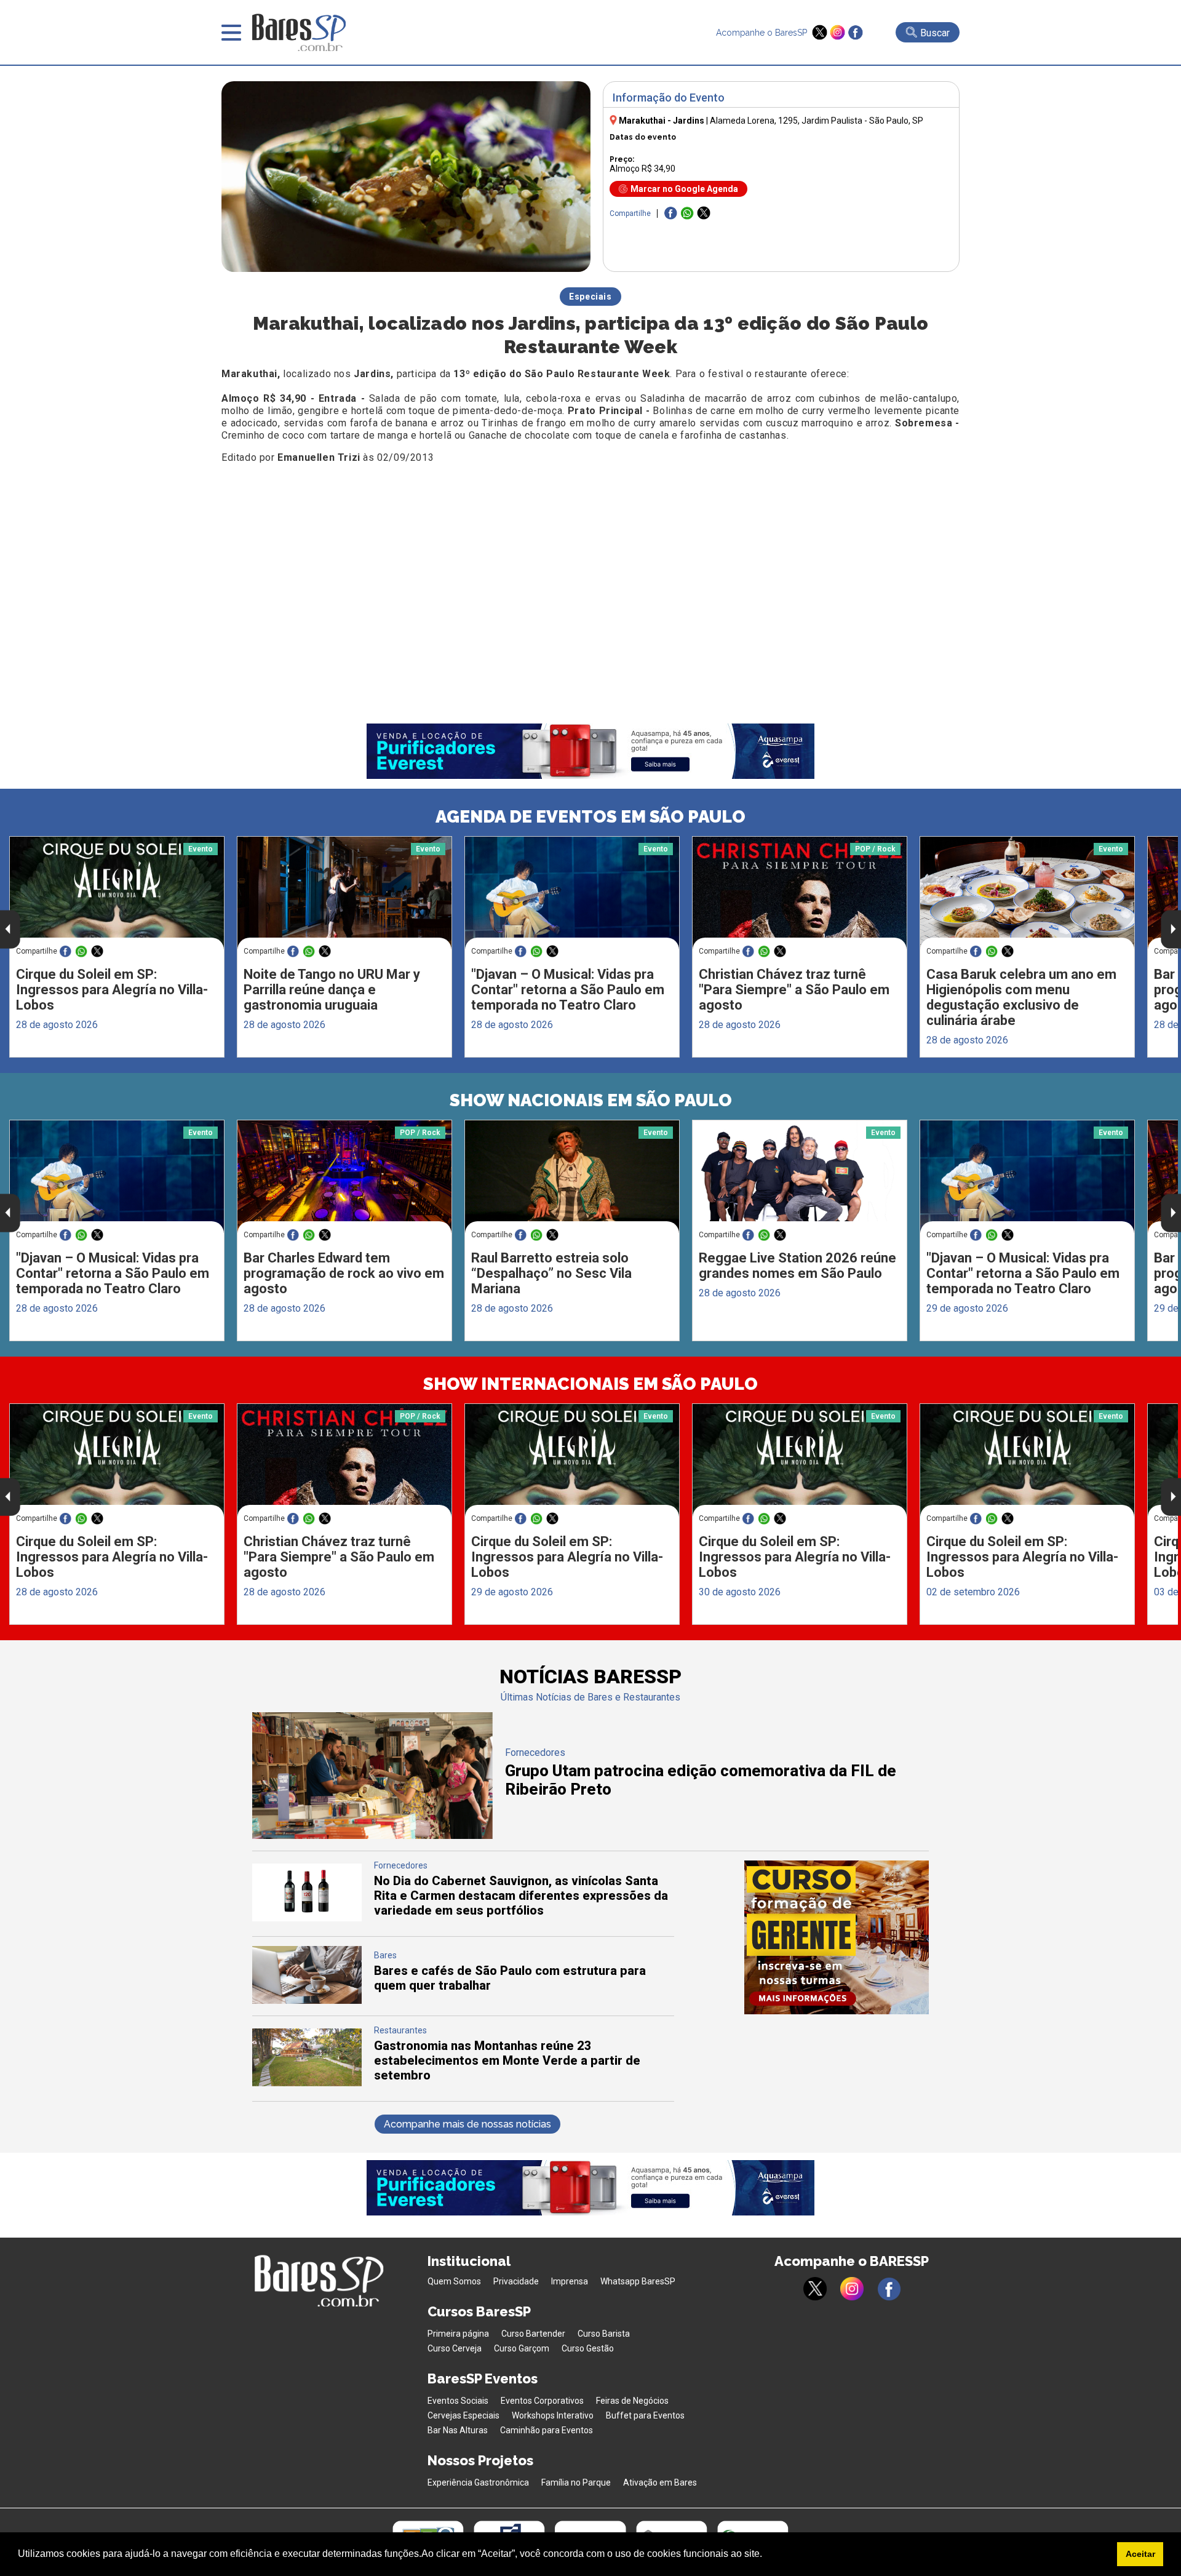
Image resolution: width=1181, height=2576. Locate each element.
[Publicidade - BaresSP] (837, 1937)
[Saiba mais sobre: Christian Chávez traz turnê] (800, 893)
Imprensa (570, 2281)
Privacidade (516, 2281)
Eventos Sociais (458, 2401)
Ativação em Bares (660, 2482)
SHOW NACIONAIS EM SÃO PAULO (591, 1100)
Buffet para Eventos (645, 2415)
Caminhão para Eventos (547, 2430)
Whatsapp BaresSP (638, 2281)
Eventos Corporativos (542, 2401)
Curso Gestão (588, 2348)
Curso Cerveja (455, 2348)
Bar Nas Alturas (458, 2430)
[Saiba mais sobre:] (572, 893)
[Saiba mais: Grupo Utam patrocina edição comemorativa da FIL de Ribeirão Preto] (372, 1836)
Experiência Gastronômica (478, 2482)
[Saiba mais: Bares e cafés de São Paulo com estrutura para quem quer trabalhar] (307, 2000)
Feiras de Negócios (632, 2401)
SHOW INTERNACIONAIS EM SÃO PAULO (590, 1384)
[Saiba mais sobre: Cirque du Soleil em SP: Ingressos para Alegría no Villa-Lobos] (117, 893)
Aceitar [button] (1140, 2554)
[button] (766, 2555)
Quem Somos (454, 2281)
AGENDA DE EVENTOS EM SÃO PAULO (590, 817)
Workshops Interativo (553, 2415)
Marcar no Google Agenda (684, 189)
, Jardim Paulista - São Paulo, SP (817, 121)
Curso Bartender (533, 2334)
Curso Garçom (522, 2348)
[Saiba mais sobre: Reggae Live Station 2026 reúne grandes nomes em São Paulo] (800, 1177)
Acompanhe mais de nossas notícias (467, 2124)
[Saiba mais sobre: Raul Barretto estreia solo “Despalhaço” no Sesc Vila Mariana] (572, 1177)
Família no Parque (576, 2482)
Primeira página (458, 2334)
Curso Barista (604, 2334)
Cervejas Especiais (463, 2415)
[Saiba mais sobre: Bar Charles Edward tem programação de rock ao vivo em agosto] (344, 1177)
